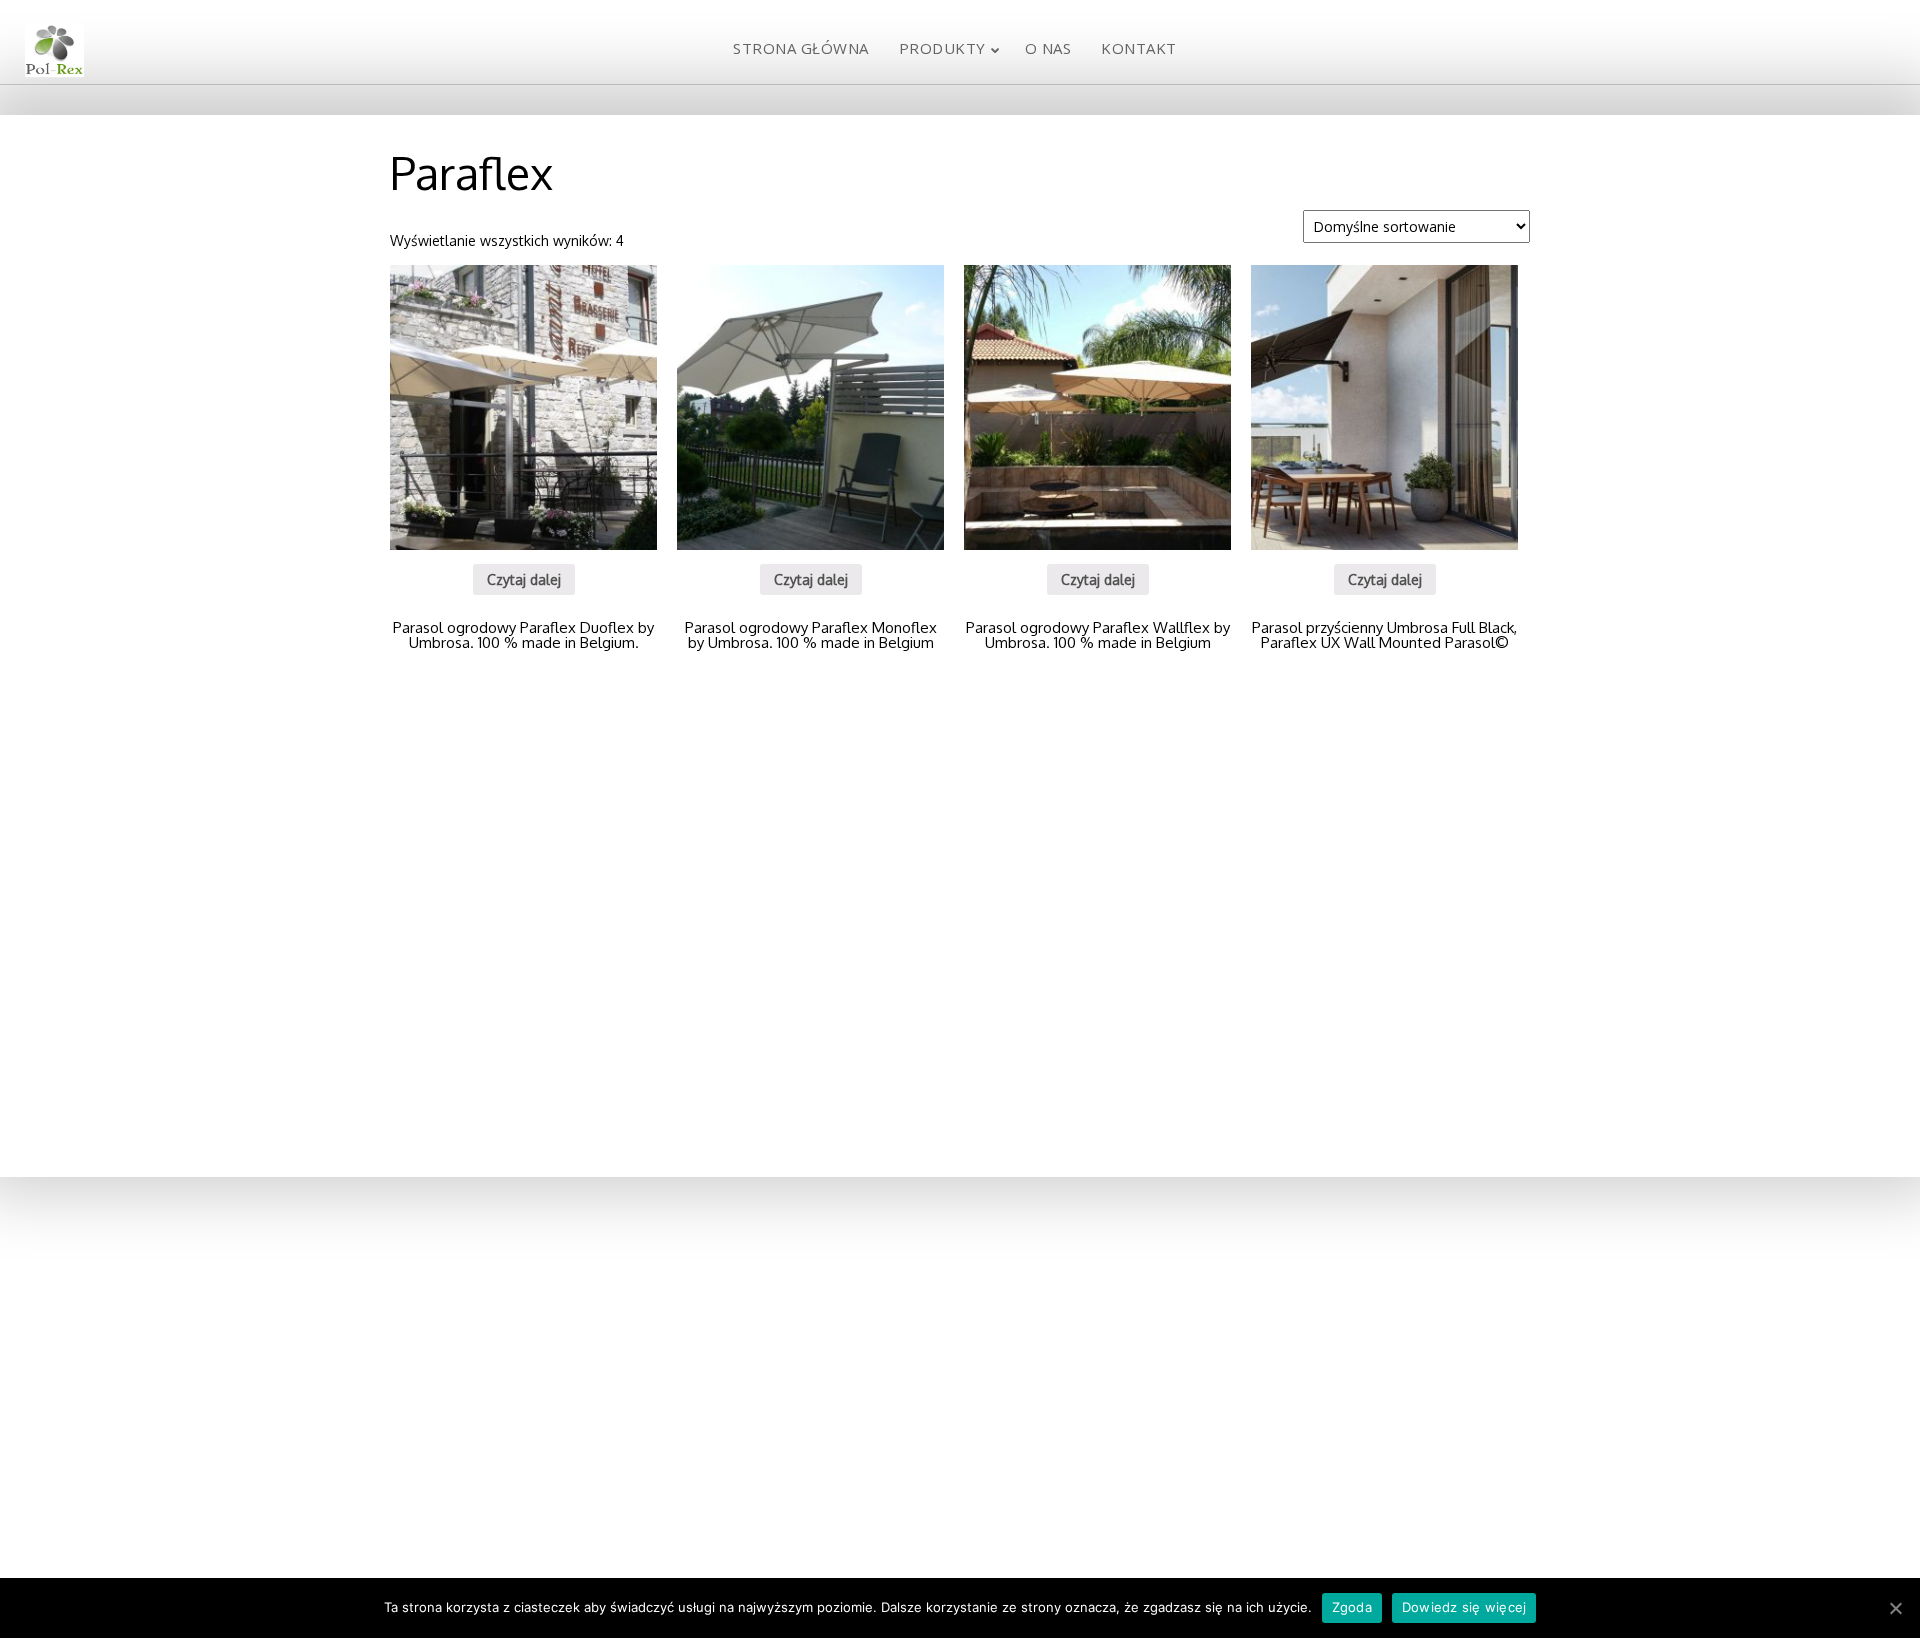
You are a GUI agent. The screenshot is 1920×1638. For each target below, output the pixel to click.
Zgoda (1352, 1607)
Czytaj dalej (524, 579)
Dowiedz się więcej (1464, 1607)
